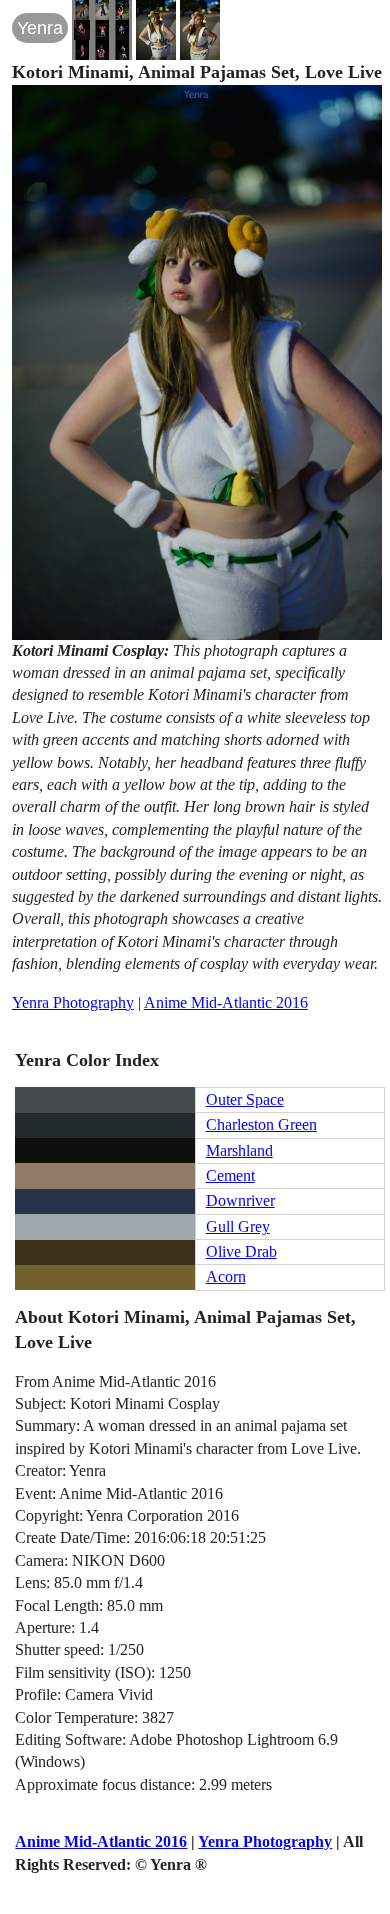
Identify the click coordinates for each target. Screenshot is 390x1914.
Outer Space (245, 1099)
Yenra (40, 28)
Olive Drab (241, 1251)
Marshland (239, 1150)
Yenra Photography (73, 1002)
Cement (230, 1175)
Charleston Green (261, 1124)
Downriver (240, 1200)
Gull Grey (238, 1226)
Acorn (226, 1276)
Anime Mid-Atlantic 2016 (226, 1002)
